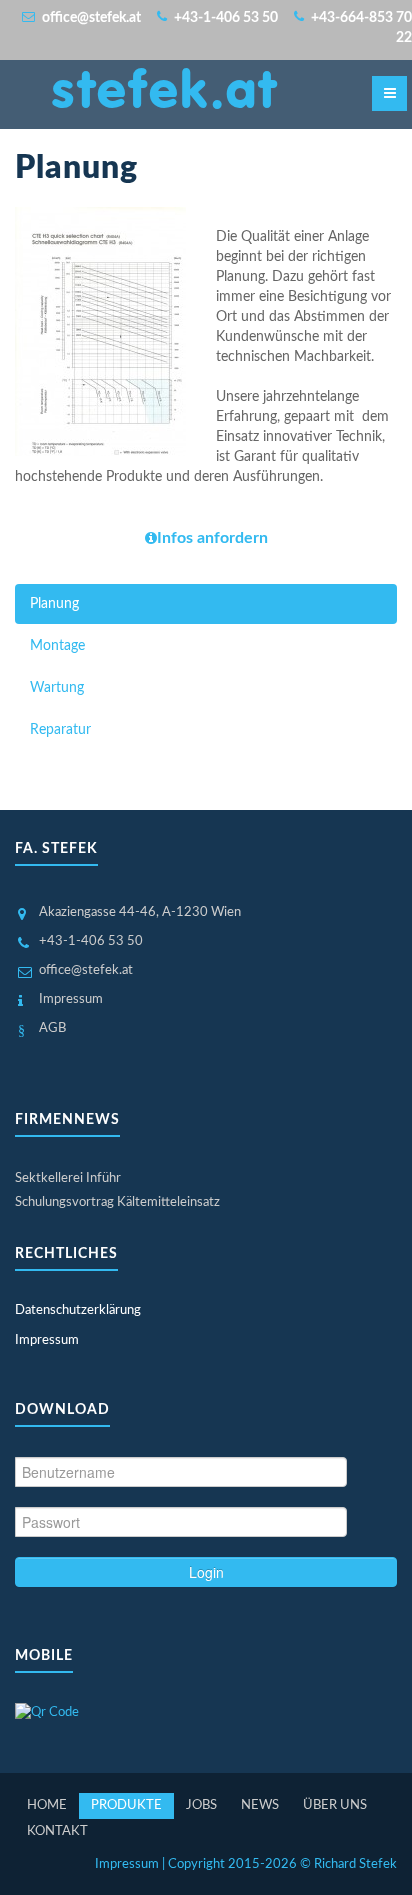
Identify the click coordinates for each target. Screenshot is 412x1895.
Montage (57, 646)
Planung (54, 604)
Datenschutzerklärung (78, 1310)
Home (47, 1805)
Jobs (201, 1805)
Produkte (126, 1805)
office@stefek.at (86, 970)
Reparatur (60, 730)
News (260, 1805)
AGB (52, 1028)
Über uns (335, 1805)
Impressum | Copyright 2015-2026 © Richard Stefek (246, 1864)
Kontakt (57, 1831)
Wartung (57, 688)
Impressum (71, 999)
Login (206, 1572)
